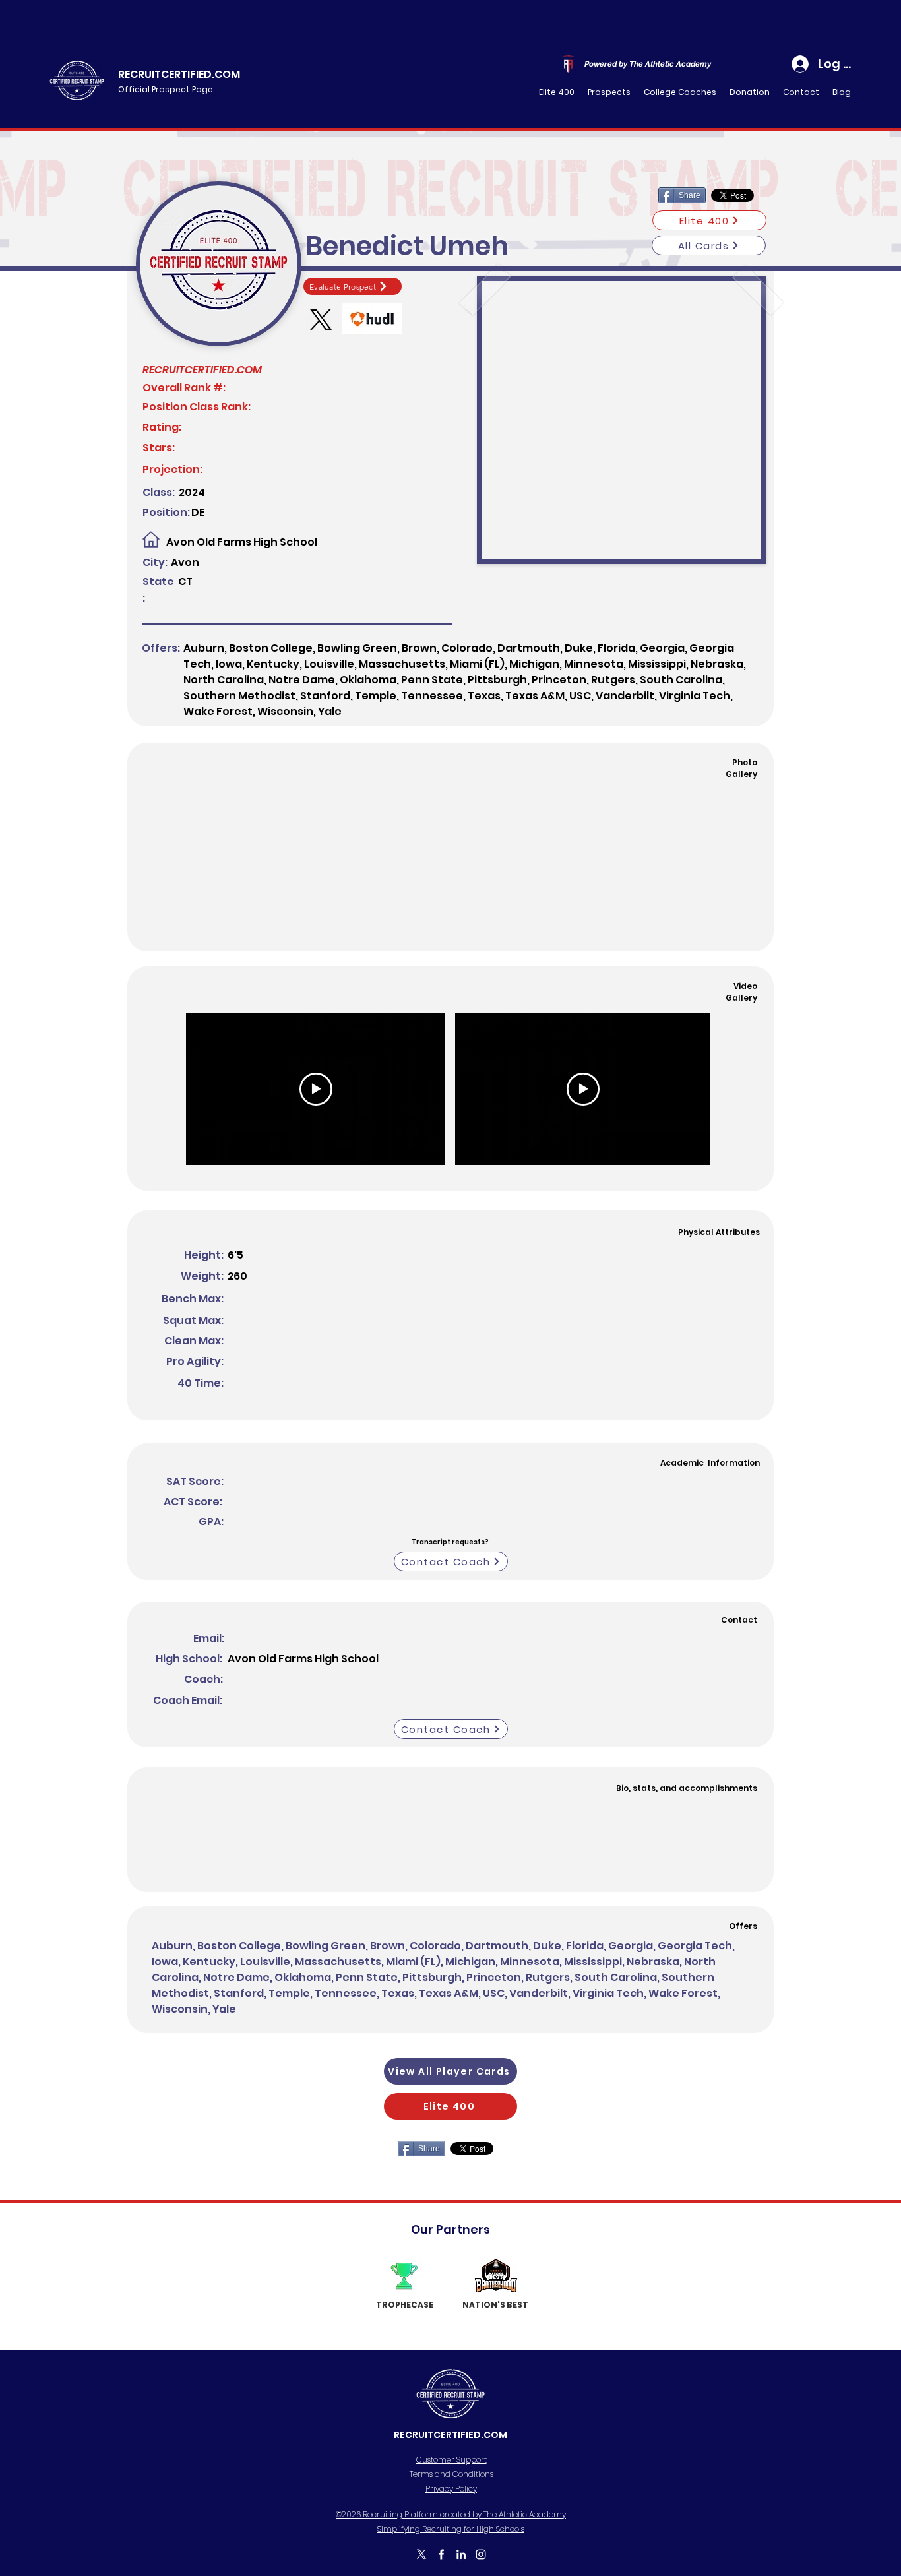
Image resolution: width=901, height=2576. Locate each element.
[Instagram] (481, 2554)
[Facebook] (441, 2554)
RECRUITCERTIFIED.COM (179, 74)
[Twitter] (421, 2554)
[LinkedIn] (461, 2554)
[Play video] (316, 1089)
